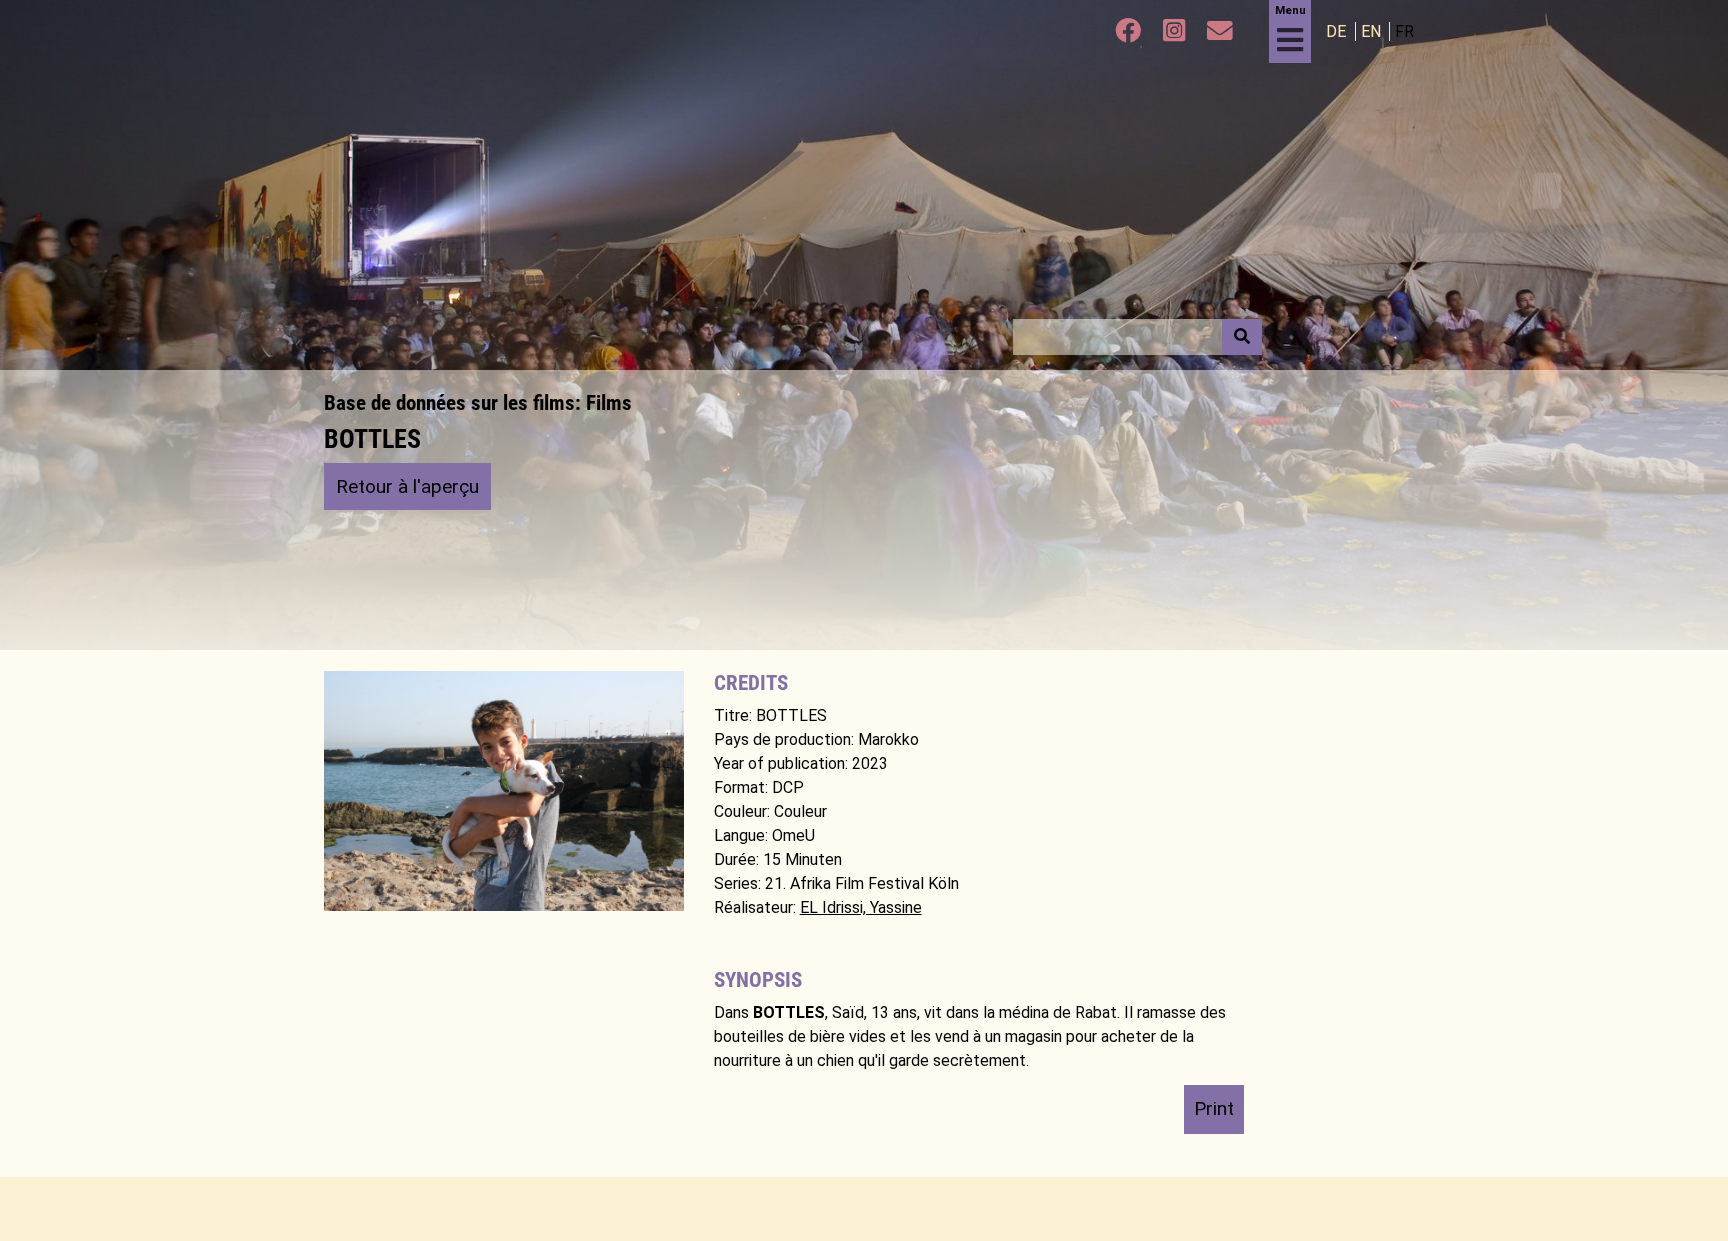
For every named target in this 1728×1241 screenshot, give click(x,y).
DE (1338, 31)
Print (1214, 1108)
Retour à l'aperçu (407, 486)
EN (1373, 31)
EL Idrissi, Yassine (861, 907)
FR (1404, 31)
